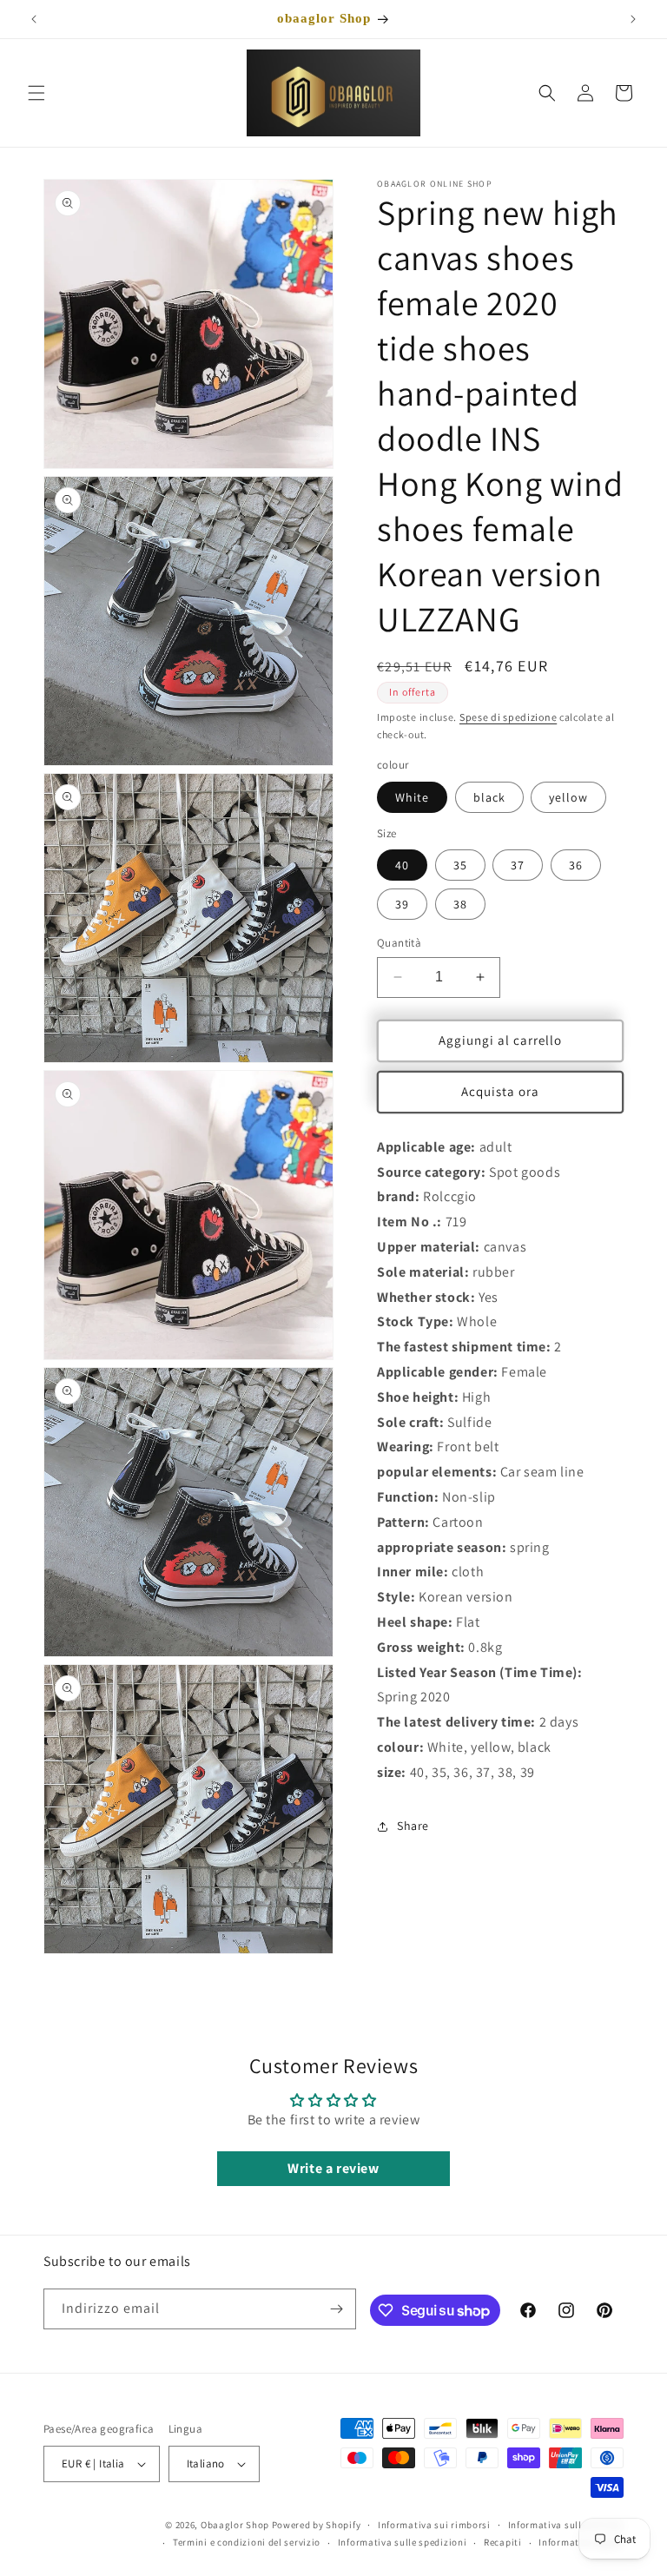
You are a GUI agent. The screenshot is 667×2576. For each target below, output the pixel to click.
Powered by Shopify (317, 2525)
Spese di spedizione (508, 717)
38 (460, 904)
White (412, 797)
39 (402, 904)
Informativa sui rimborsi (434, 2525)
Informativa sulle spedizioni (403, 2542)
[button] (36, 93)
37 (518, 865)
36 (576, 865)
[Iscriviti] (336, 2309)
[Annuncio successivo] (633, 19)
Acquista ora (500, 1091)
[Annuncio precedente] (34, 19)
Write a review (333, 2168)
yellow (568, 797)
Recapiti (503, 2542)
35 (460, 865)
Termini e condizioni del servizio (247, 2542)
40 (402, 865)
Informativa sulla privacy (566, 2525)
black (489, 797)
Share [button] (413, 1826)
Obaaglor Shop (235, 2525)
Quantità (399, 943)
